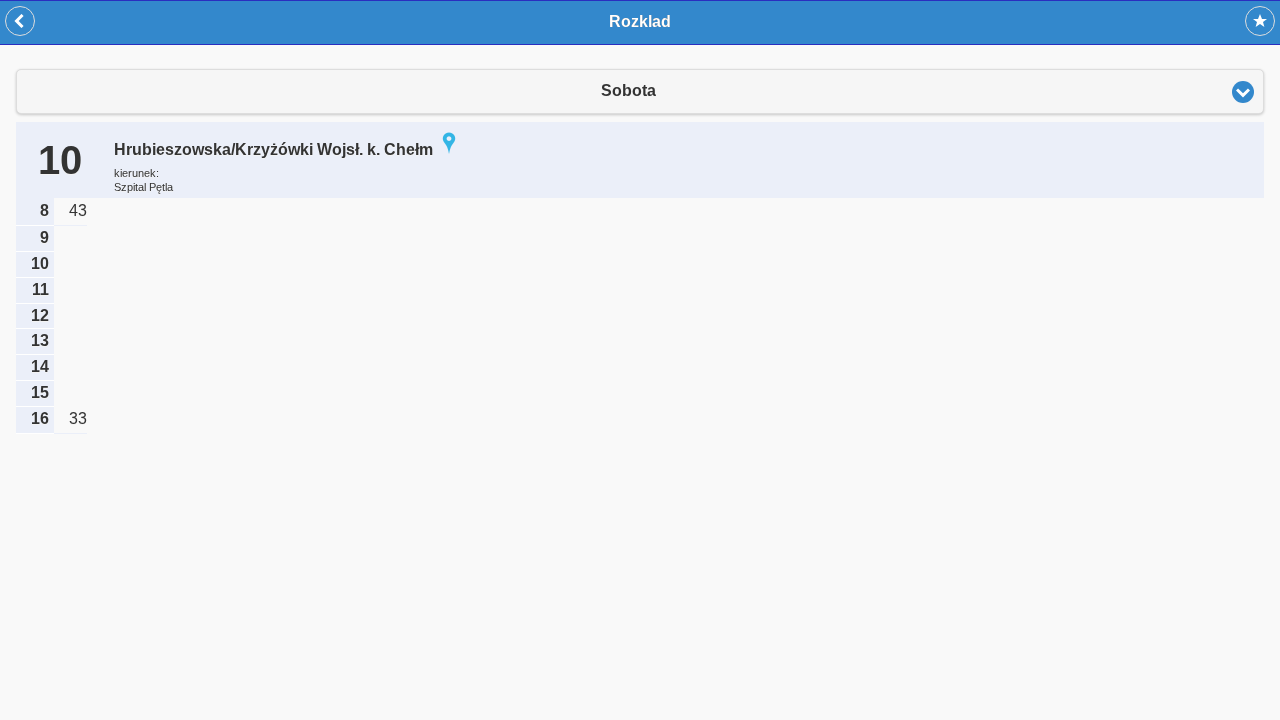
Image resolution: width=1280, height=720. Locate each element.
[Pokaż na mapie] (449, 149)
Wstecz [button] (20, 21)
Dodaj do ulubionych (1260, 21)
